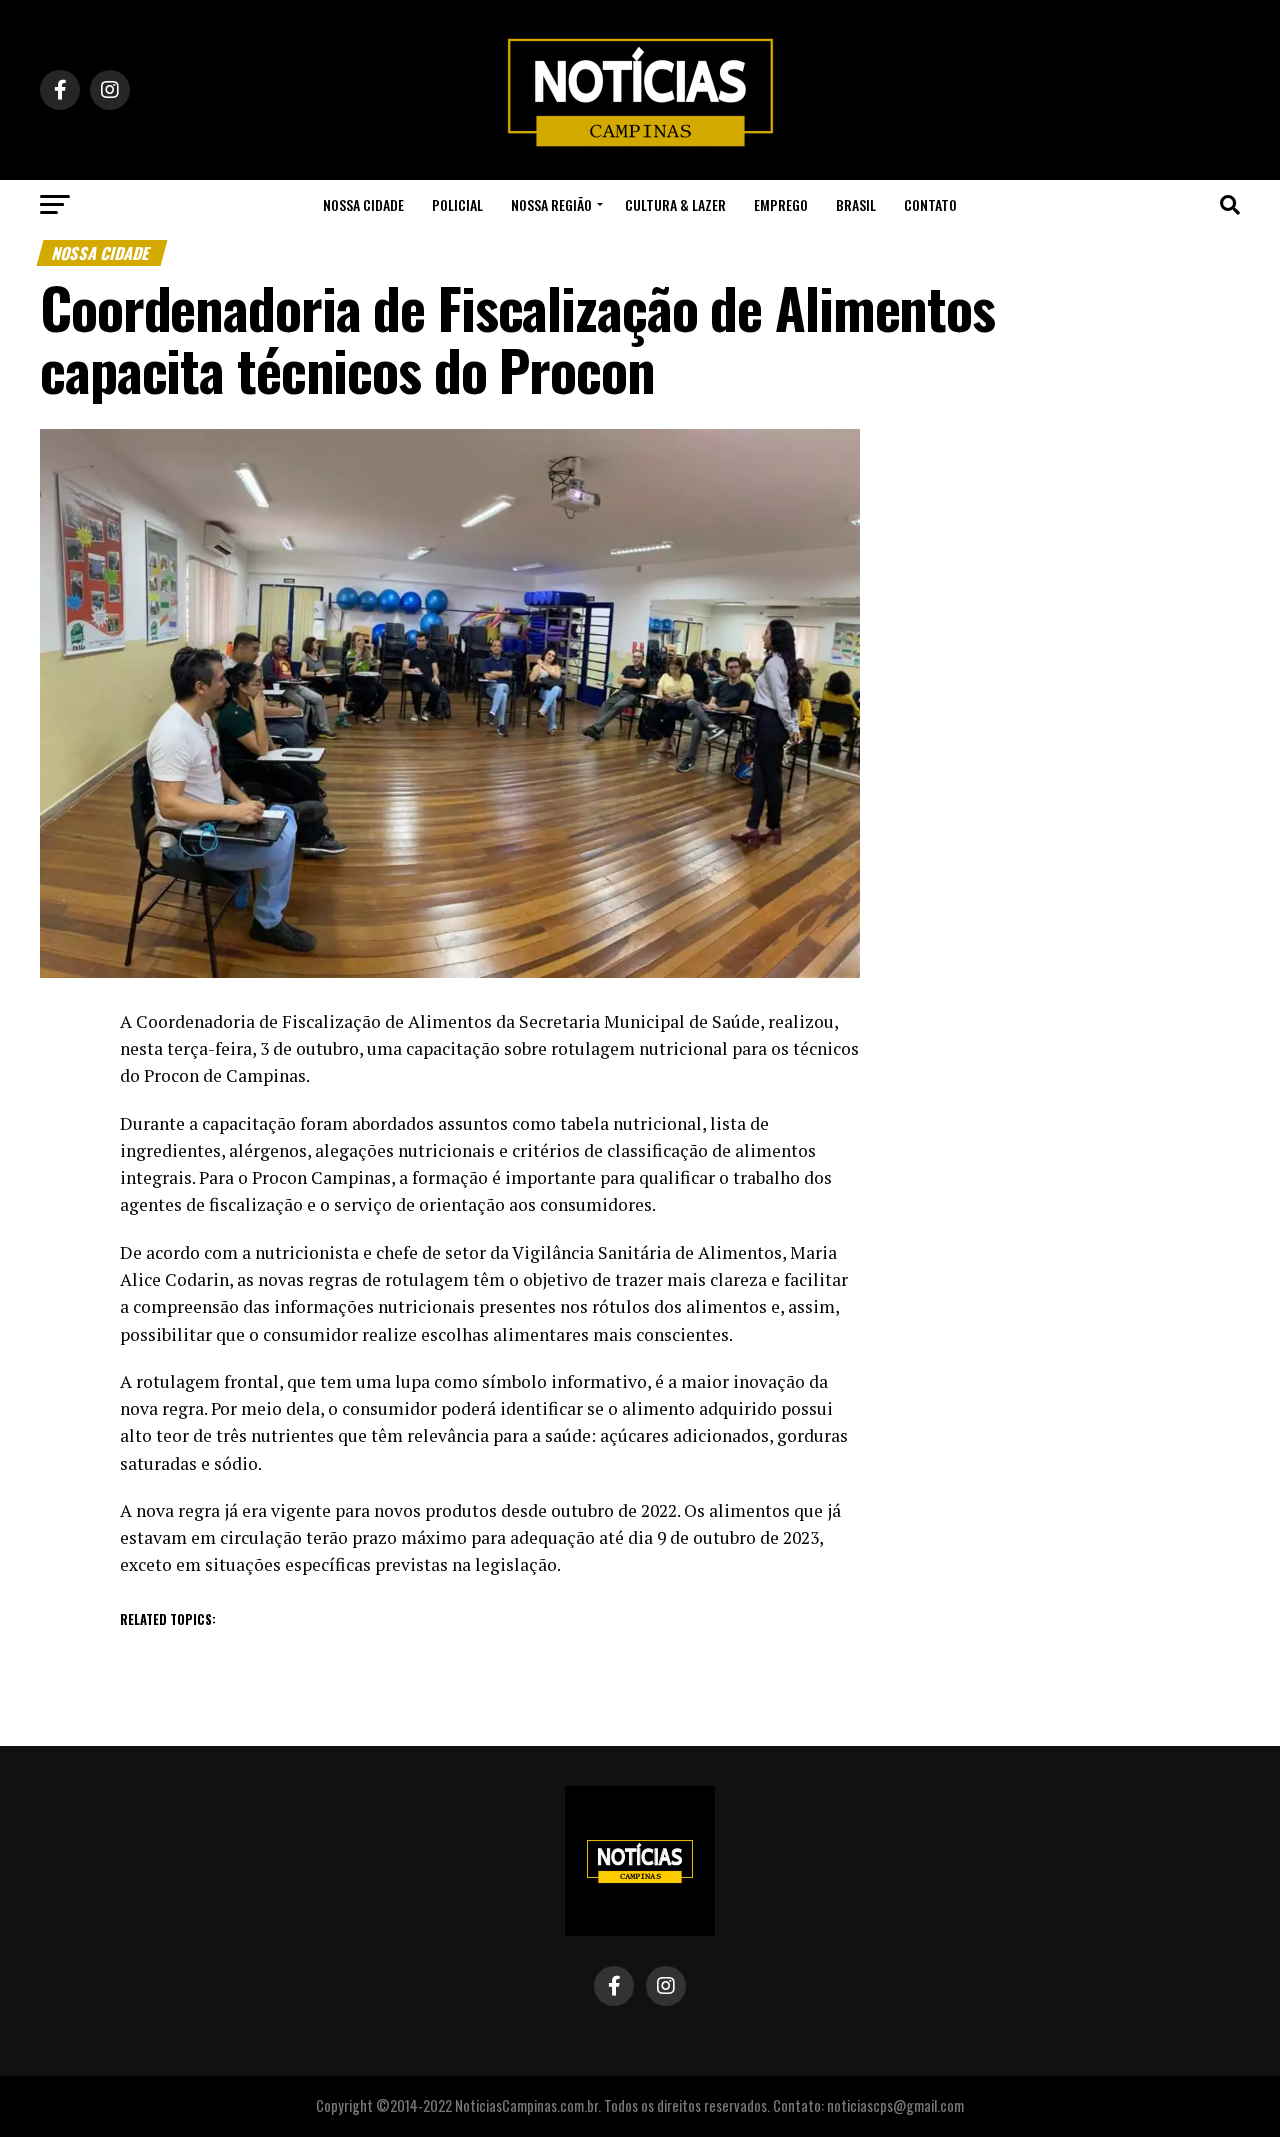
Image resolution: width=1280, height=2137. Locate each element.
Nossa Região (551, 204)
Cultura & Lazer (675, 204)
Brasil (856, 204)
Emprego (781, 204)
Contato (930, 204)
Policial (457, 204)
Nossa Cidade (363, 204)
